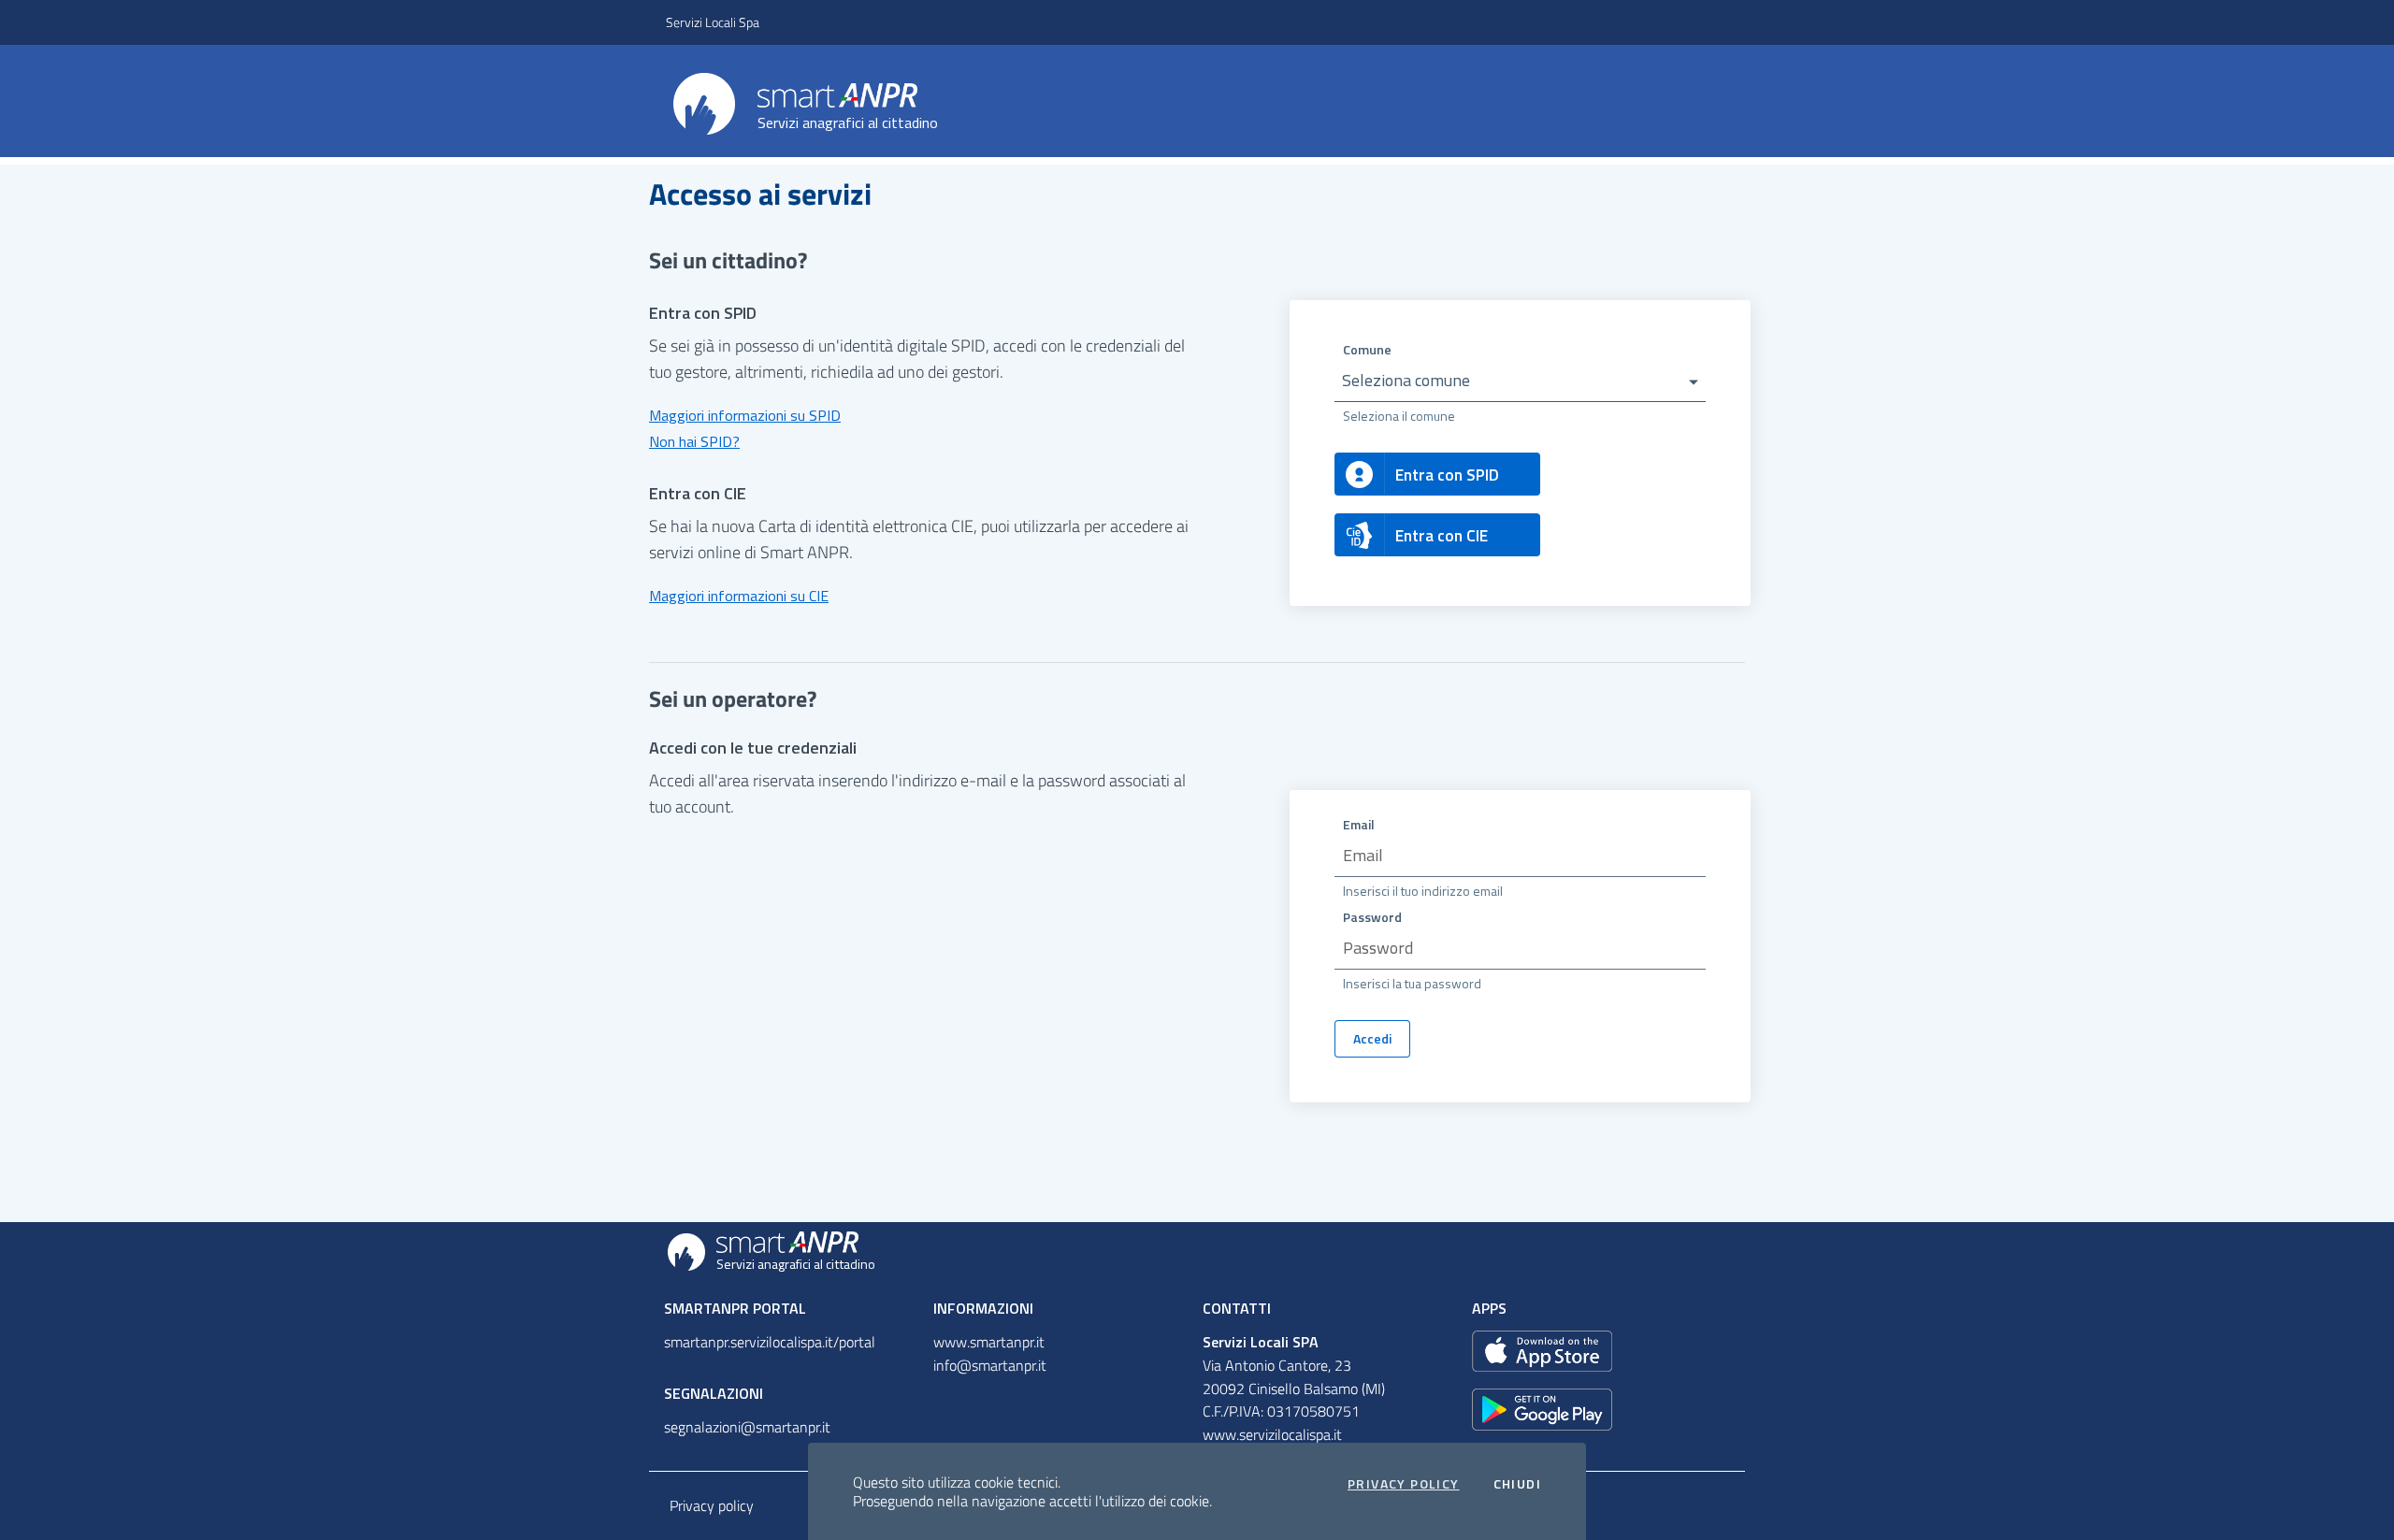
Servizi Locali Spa (713, 22)
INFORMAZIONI (983, 1308)
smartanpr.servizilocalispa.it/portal (770, 1342)
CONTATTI (1237, 1308)
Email (1359, 824)
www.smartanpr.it (989, 1342)
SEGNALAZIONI (714, 1393)
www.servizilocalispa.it (1272, 1434)
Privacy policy (712, 1505)
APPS (1489, 1308)
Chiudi (1517, 1484)
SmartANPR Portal (735, 1308)
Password (1372, 917)
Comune (1367, 349)
